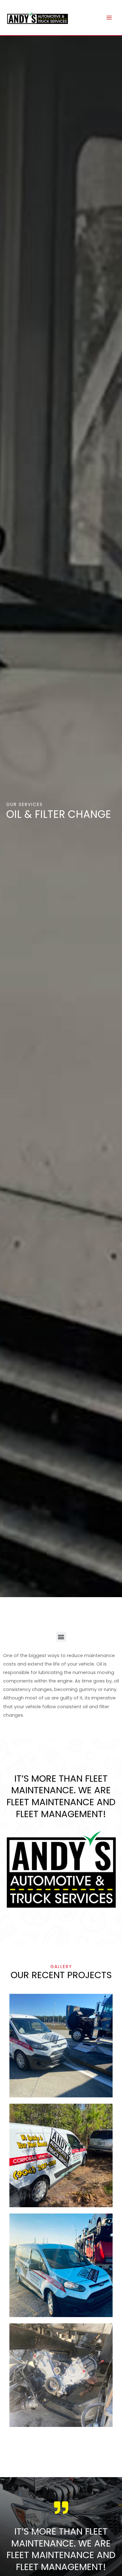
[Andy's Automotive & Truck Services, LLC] (38, 18)
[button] (61, 1637)
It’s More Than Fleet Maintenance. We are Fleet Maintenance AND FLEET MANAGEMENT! (61, 2549)
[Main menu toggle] (109, 18)
